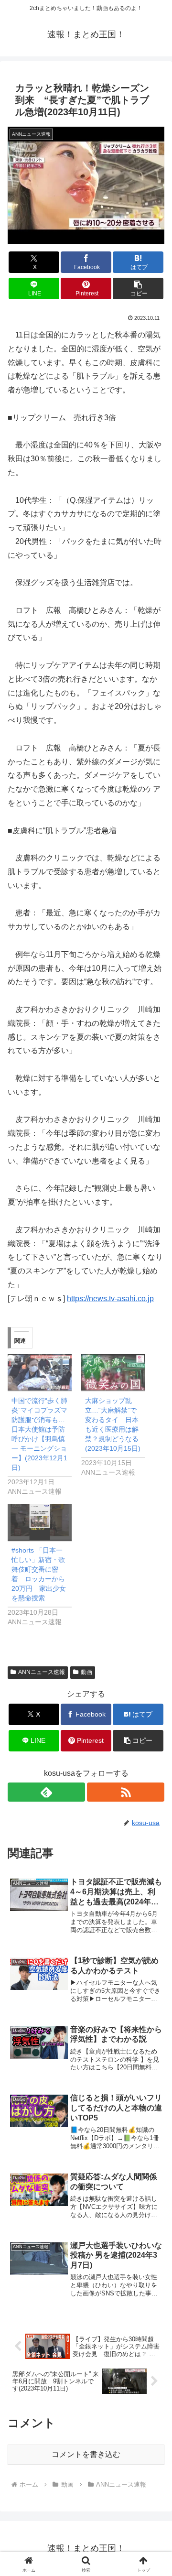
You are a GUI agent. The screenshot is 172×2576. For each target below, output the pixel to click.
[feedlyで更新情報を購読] (46, 1792)
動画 (86, 1672)
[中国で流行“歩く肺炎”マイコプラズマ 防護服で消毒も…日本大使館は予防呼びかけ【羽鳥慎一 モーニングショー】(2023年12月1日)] (40, 1373)
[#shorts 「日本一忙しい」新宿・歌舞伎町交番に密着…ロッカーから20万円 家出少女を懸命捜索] (40, 1522)
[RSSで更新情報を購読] (126, 1792)
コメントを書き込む (86, 2454)
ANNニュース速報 (42, 1672)
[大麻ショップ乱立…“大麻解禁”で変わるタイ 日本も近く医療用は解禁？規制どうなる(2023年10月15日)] (113, 1373)
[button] (138, 288)
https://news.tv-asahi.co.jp (110, 1299)
